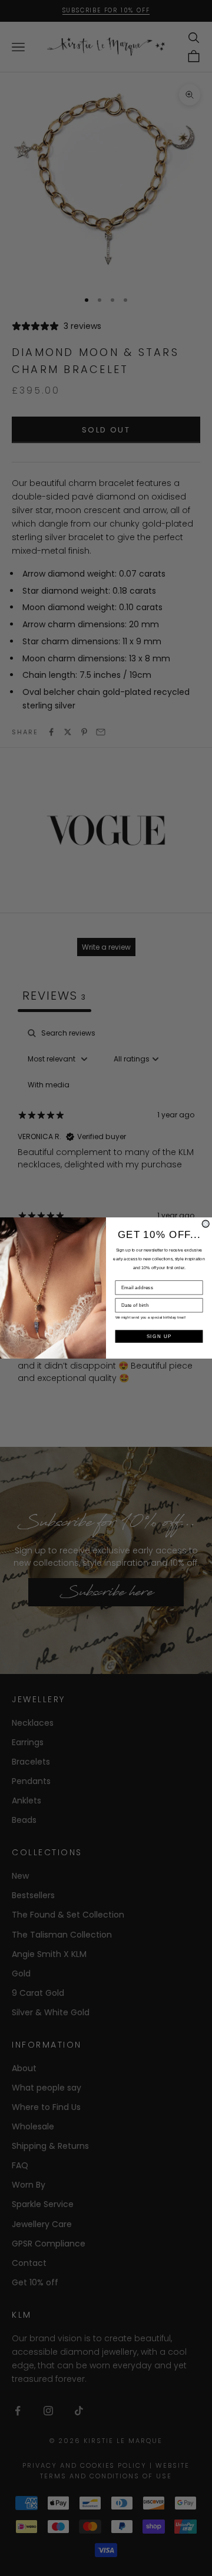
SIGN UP (159, 1336)
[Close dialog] (206, 1224)
